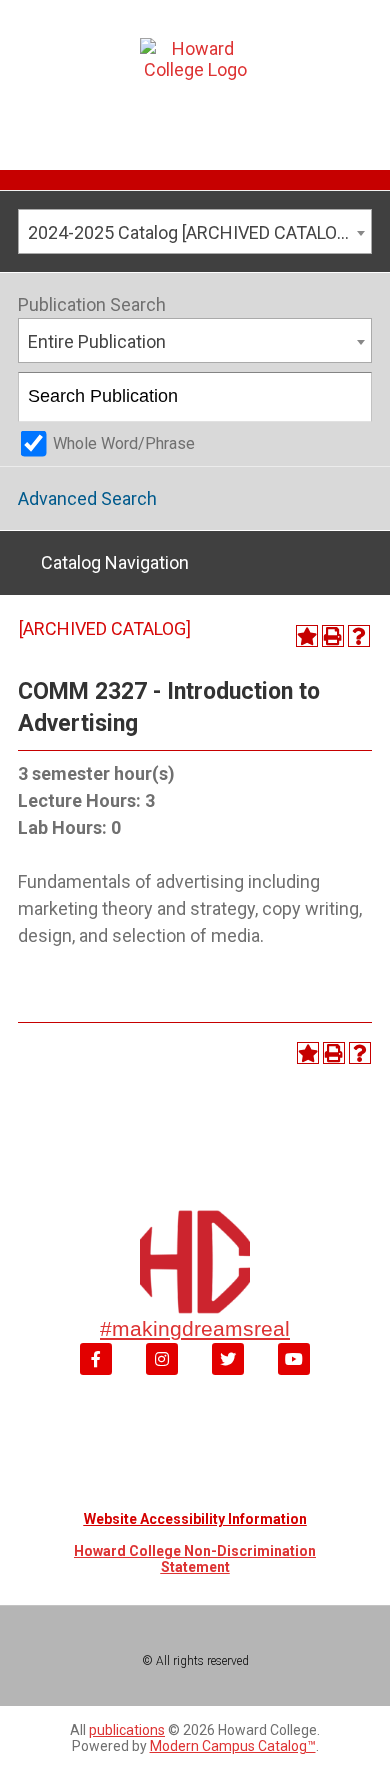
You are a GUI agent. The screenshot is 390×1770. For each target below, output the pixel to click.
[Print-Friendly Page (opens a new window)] (333, 636)
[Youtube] (294, 1359)
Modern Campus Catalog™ (233, 1746)
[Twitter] (228, 1359)
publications (127, 1730)
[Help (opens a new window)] (359, 636)
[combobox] (195, 231)
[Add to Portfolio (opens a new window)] (307, 636)
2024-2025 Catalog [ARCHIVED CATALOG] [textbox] (191, 232)
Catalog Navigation (115, 562)
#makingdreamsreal (195, 1328)
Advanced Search (87, 498)
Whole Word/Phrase (124, 443)
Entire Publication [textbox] (97, 341)
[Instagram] (162, 1359)
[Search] (348, 397)
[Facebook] (96, 1359)
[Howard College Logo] (195, 79)
